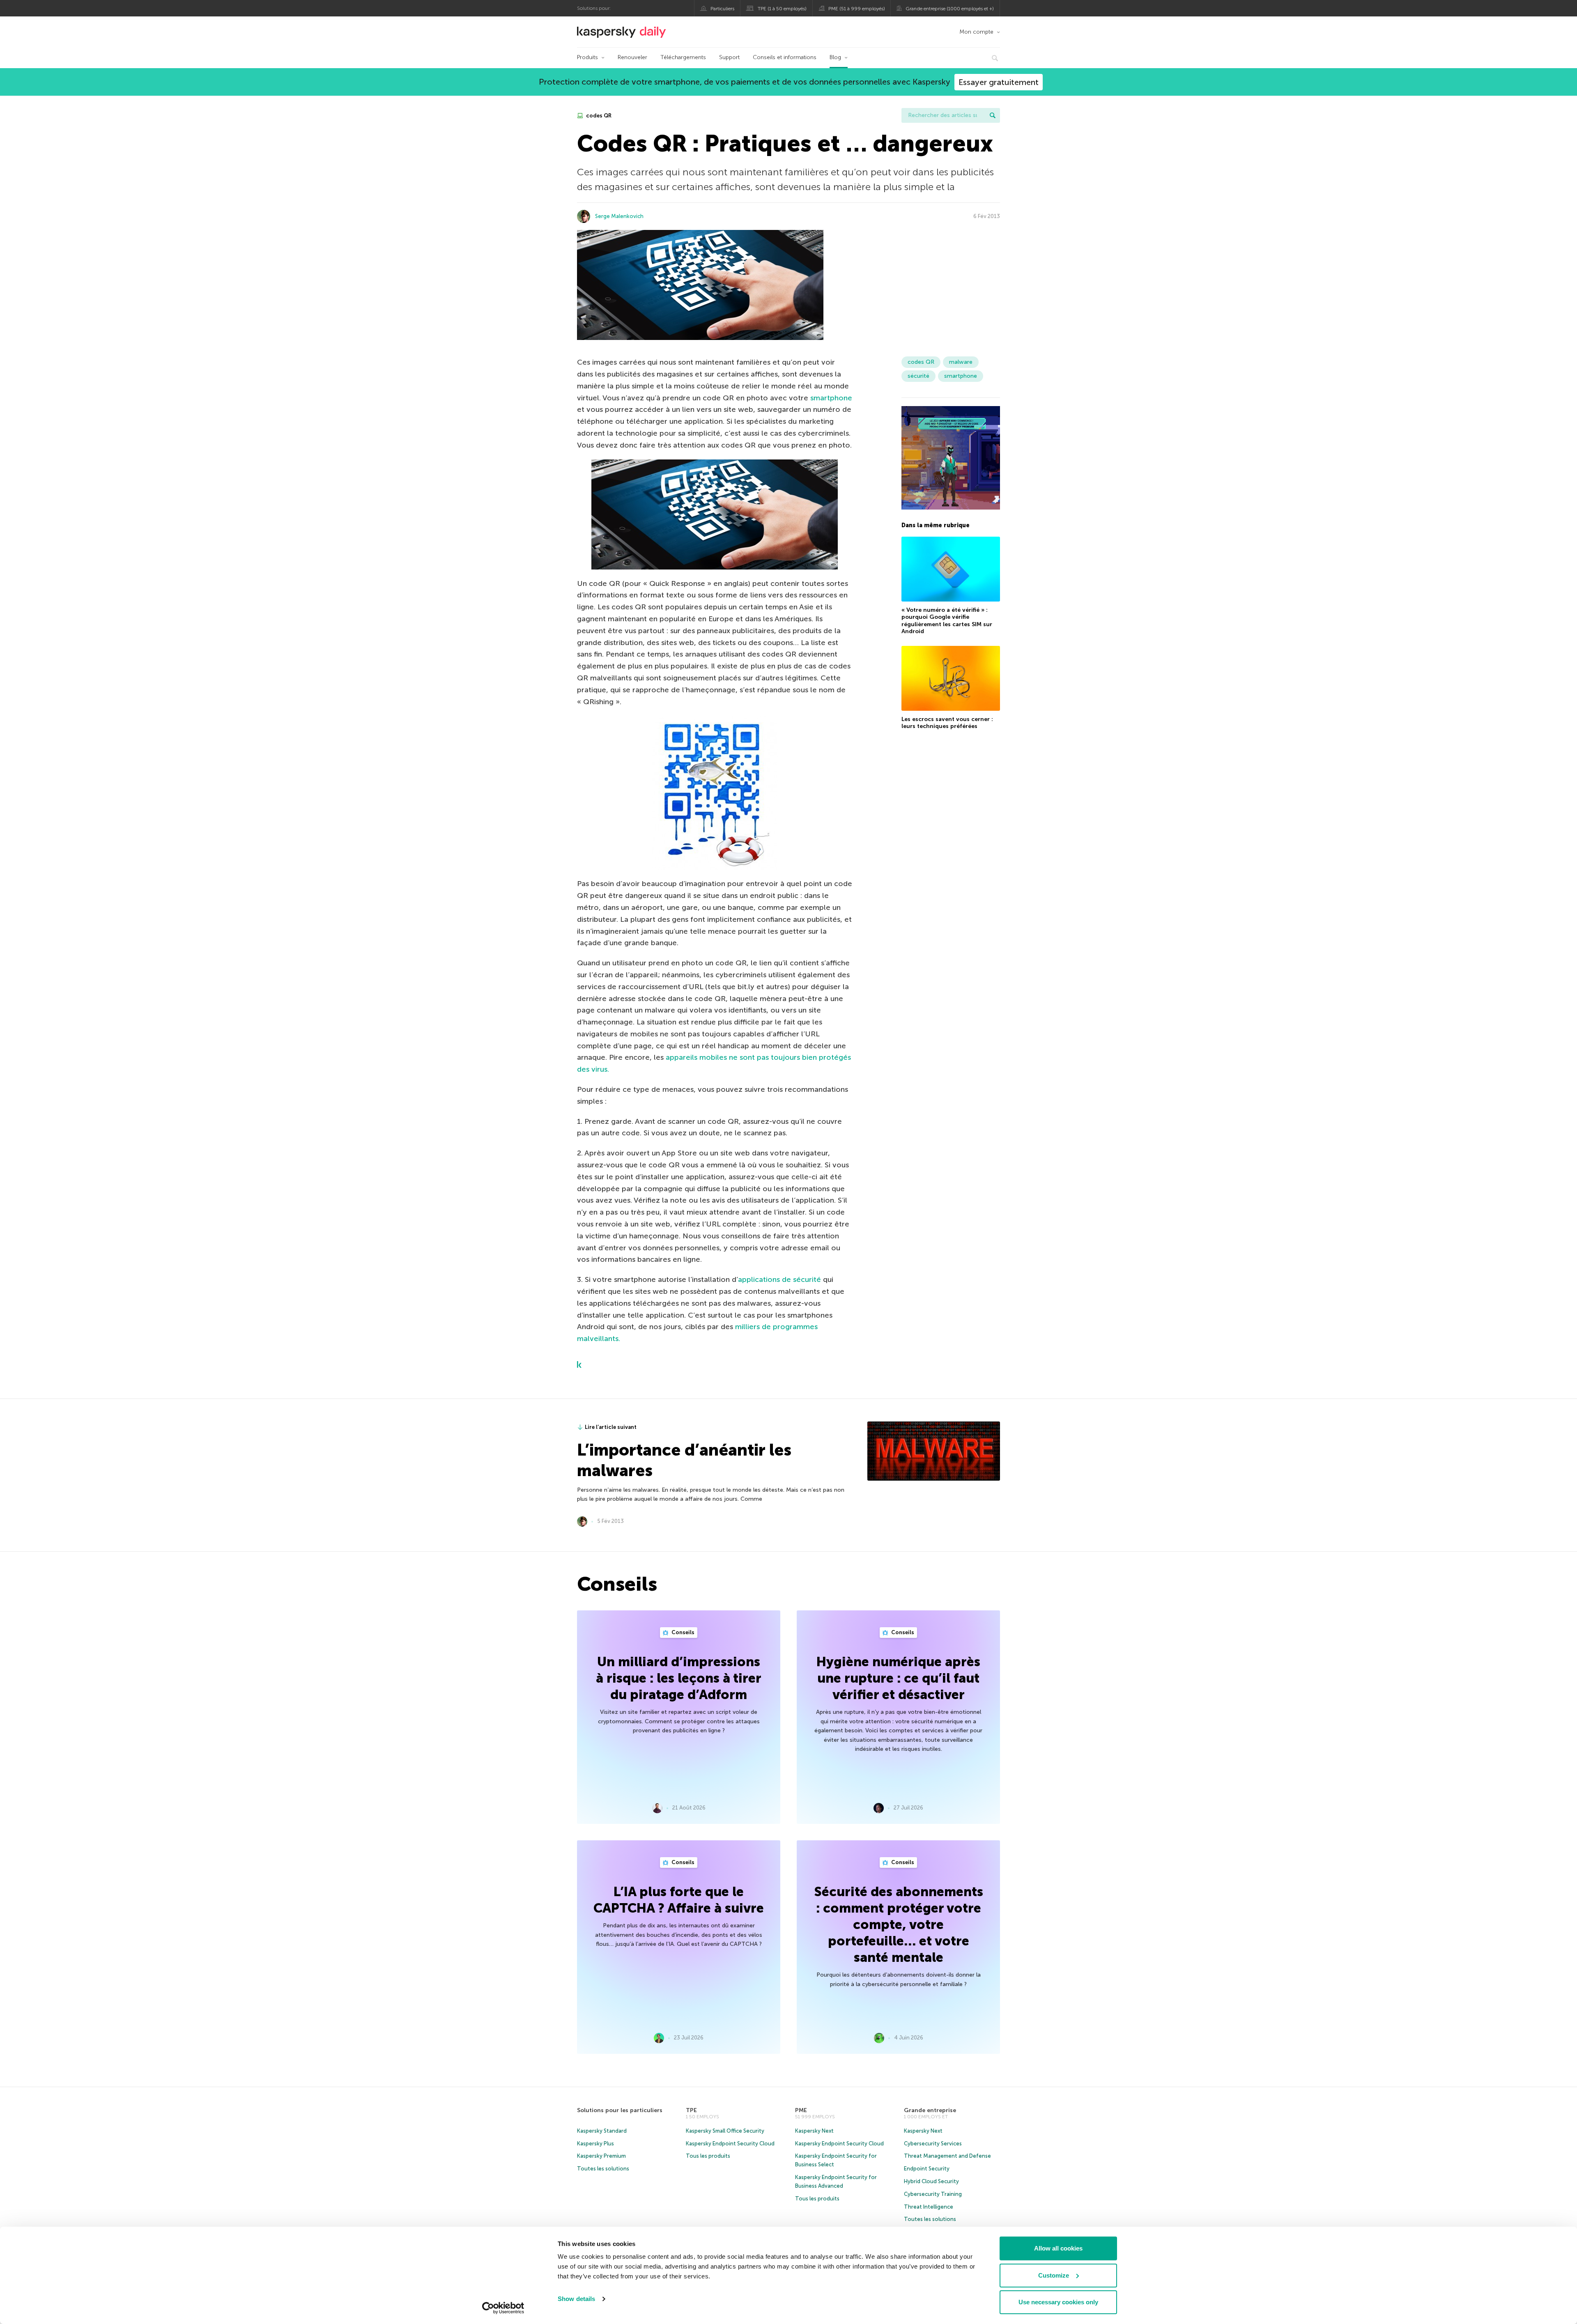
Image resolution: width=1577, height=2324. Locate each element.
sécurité (918, 376)
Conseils (682, 1632)
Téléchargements (683, 57)
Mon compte (976, 32)
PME (801, 2110)
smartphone (831, 398)
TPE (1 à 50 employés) (782, 9)
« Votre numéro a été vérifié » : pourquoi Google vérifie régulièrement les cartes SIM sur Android (947, 621)
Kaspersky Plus (595, 2144)
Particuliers (722, 9)
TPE (691, 2110)
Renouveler (632, 57)
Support (729, 57)
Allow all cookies (1058, 2248)
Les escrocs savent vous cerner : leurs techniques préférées (947, 723)
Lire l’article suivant (611, 1427)
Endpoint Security (927, 2169)
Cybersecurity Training (933, 2194)
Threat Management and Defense (947, 2156)
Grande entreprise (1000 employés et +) (950, 9)
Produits (587, 57)
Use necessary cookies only (1058, 2302)
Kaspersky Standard (602, 2131)
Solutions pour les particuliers (620, 2110)
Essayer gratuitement (999, 82)
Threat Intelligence (929, 2207)
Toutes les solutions (603, 2169)
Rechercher (993, 115)
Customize (1054, 2275)
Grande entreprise (930, 2110)
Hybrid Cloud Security (931, 2181)
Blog (835, 57)
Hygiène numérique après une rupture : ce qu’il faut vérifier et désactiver (898, 1678)
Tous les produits (708, 2156)
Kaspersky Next (814, 2131)
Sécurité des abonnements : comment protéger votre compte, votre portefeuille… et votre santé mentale (899, 1924)
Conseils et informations (785, 57)
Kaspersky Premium (601, 2156)
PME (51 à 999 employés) (857, 9)
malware (961, 362)
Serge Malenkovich (619, 216)
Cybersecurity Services (933, 2144)
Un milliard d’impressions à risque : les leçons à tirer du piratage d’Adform (679, 1678)
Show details (576, 2299)
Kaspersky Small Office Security (725, 2131)
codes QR (598, 116)
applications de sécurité (779, 1279)
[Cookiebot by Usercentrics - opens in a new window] (503, 2308)
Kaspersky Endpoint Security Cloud (730, 2144)
